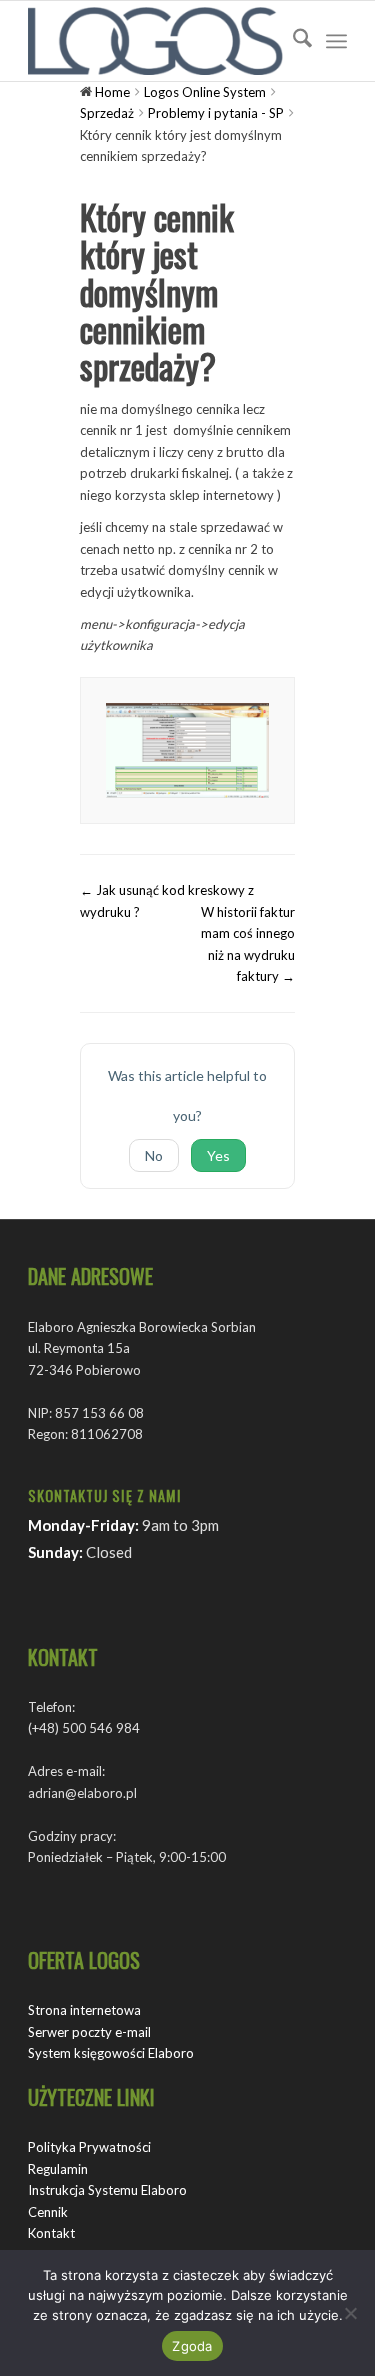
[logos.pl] (155, 41)
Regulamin (58, 2169)
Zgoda (192, 2346)
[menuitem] (292, 41)
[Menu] (336, 41)
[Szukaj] (292, 41)
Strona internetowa (84, 2010)
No (154, 1155)
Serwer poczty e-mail (89, 2032)
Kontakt (51, 2233)
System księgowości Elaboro (111, 2053)
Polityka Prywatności (89, 2147)
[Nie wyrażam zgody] (350, 2313)
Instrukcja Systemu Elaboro (107, 2190)
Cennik (48, 2212)
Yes (218, 1155)
